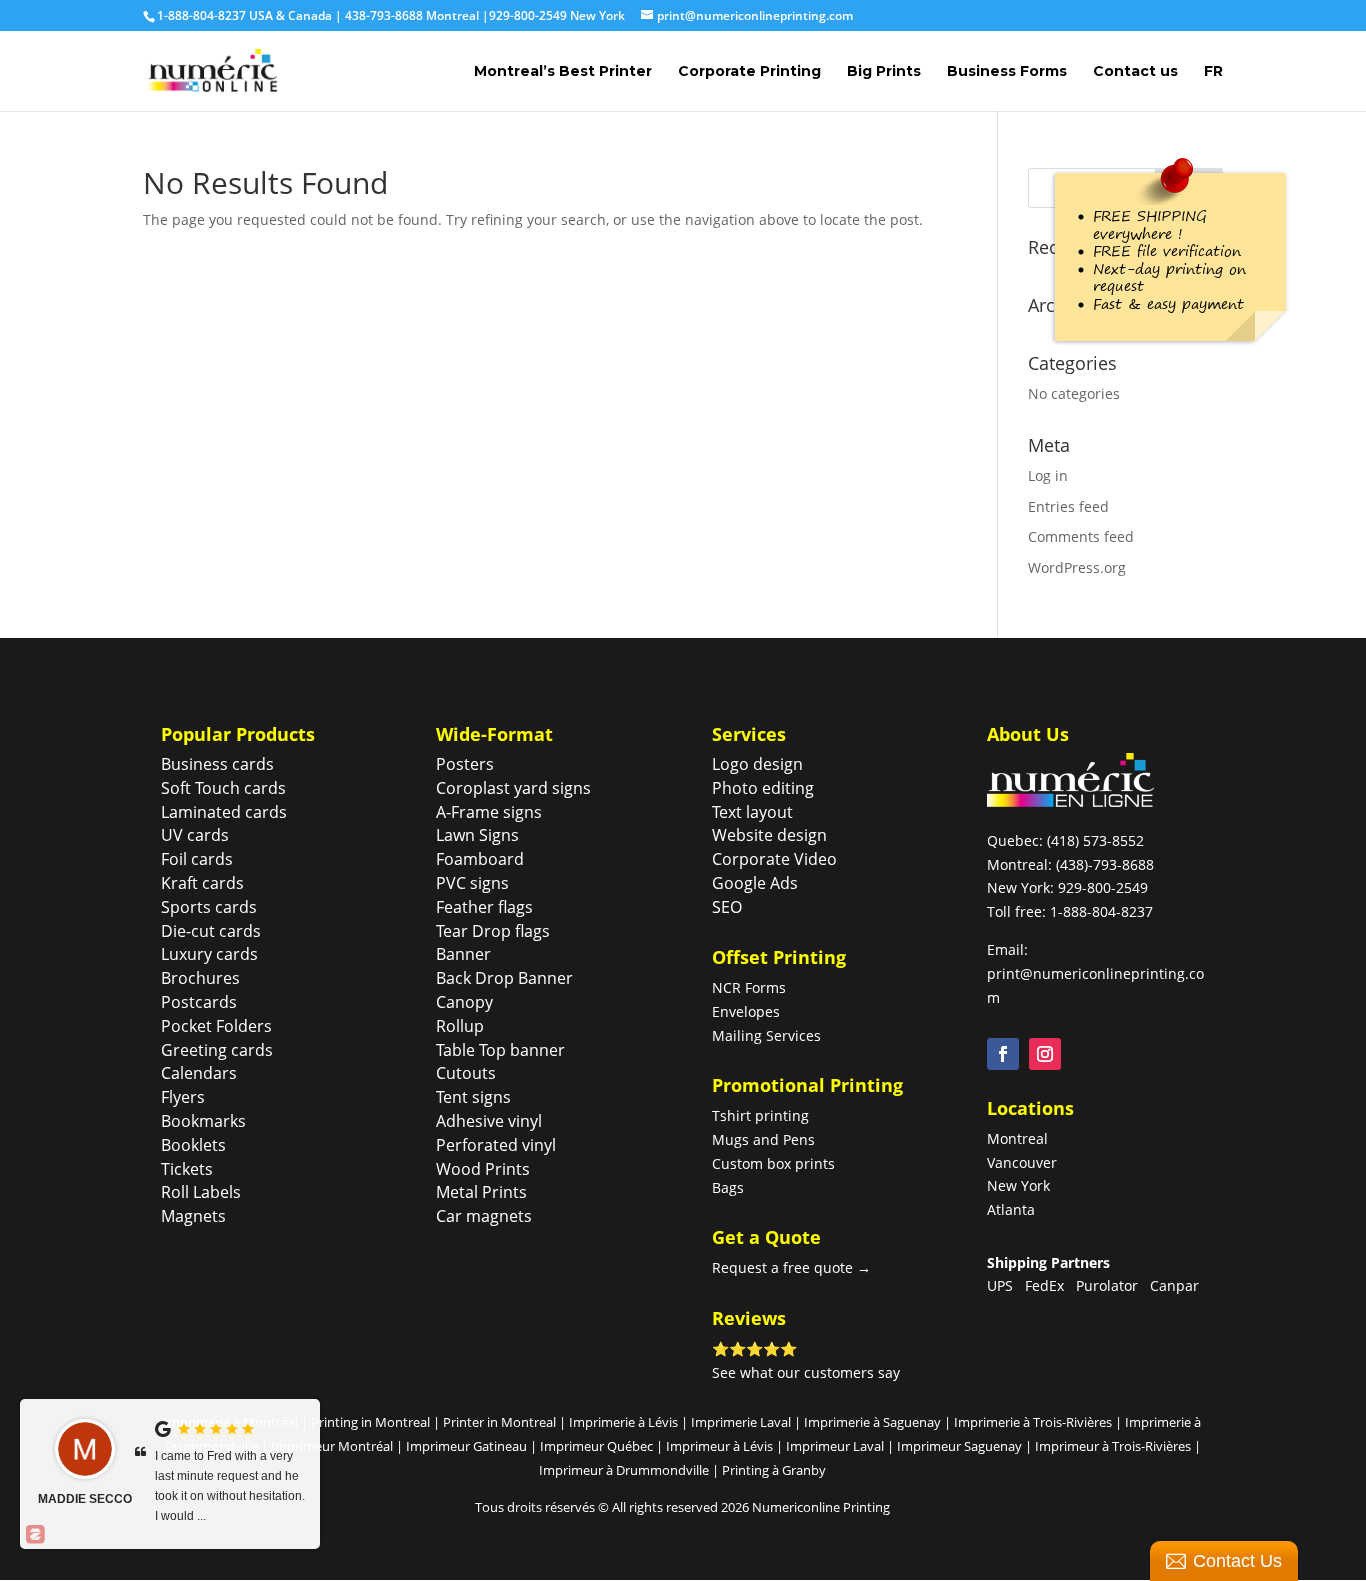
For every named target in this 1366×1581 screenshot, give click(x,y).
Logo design (757, 764)
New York (1018, 1185)
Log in (1048, 475)
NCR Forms (749, 987)
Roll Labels (201, 1192)
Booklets (193, 1145)
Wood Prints (483, 1169)
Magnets (193, 1216)
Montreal (1017, 1138)
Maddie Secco (85, 1499)
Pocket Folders (216, 1026)
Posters (465, 764)
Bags (728, 1187)
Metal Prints (481, 1192)
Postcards (199, 1002)
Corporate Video (774, 859)
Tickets (187, 1169)
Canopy (464, 1002)
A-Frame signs (489, 812)
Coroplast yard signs (513, 788)
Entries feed (1068, 506)
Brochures (200, 978)
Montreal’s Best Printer (563, 72)
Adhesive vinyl (489, 1121)
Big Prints (884, 72)
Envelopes (746, 1011)
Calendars (199, 1073)
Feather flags (484, 907)
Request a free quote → (791, 1267)
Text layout (752, 812)
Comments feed (1081, 536)
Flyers (183, 1097)
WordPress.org (1077, 567)
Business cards (217, 764)
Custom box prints (773, 1163)
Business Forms (1007, 72)
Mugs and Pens (763, 1139)
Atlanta (1011, 1209)
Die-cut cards (211, 931)
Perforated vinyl (496, 1145)
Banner (463, 954)
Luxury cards (209, 954)
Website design (769, 835)
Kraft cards (202, 883)
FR (1213, 72)
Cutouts (466, 1073)
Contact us (1135, 72)
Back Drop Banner (504, 978)
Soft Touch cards (223, 788)
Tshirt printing (760, 1115)
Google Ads (755, 883)
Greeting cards (217, 1050)
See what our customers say (806, 1372)
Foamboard (480, 859)
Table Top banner (500, 1050)
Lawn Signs (477, 835)
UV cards (195, 835)
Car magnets (484, 1216)
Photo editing (763, 788)
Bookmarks (203, 1121)
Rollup (460, 1026)
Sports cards (209, 907)
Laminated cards (224, 812)
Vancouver (1022, 1162)
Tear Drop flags (493, 931)
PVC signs (472, 883)
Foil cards (197, 859)
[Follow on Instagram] (1045, 1054)
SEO (727, 907)
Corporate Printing (749, 72)
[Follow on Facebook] (1003, 1054)
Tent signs (473, 1097)
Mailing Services (766, 1035)
